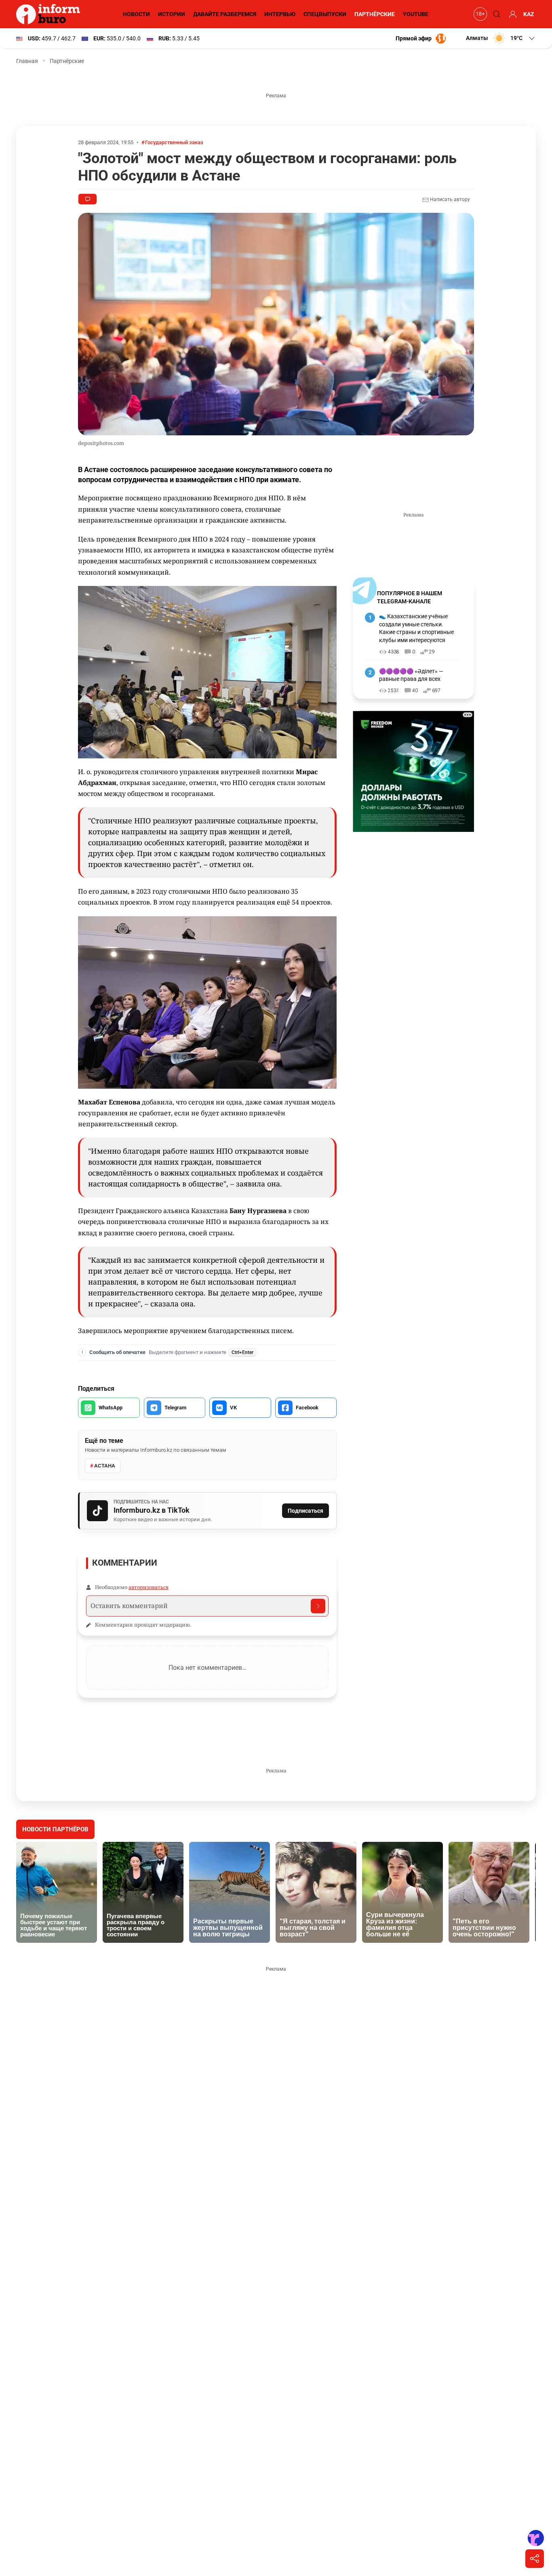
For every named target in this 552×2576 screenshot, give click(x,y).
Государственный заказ (174, 142)
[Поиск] (495, 14)
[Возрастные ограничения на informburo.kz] (479, 14)
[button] (501, 38)
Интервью (280, 14)
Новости (136, 14)
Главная (27, 61)
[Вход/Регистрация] (512, 14)
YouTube (416, 14)
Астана (105, 1466)
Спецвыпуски (325, 14)
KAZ (529, 14)
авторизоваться (149, 1587)
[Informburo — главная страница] (50, 14)
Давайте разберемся (225, 14)
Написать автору (449, 199)
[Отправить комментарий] (318, 1606)
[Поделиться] (535, 2559)
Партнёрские (375, 14)
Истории (172, 14)
